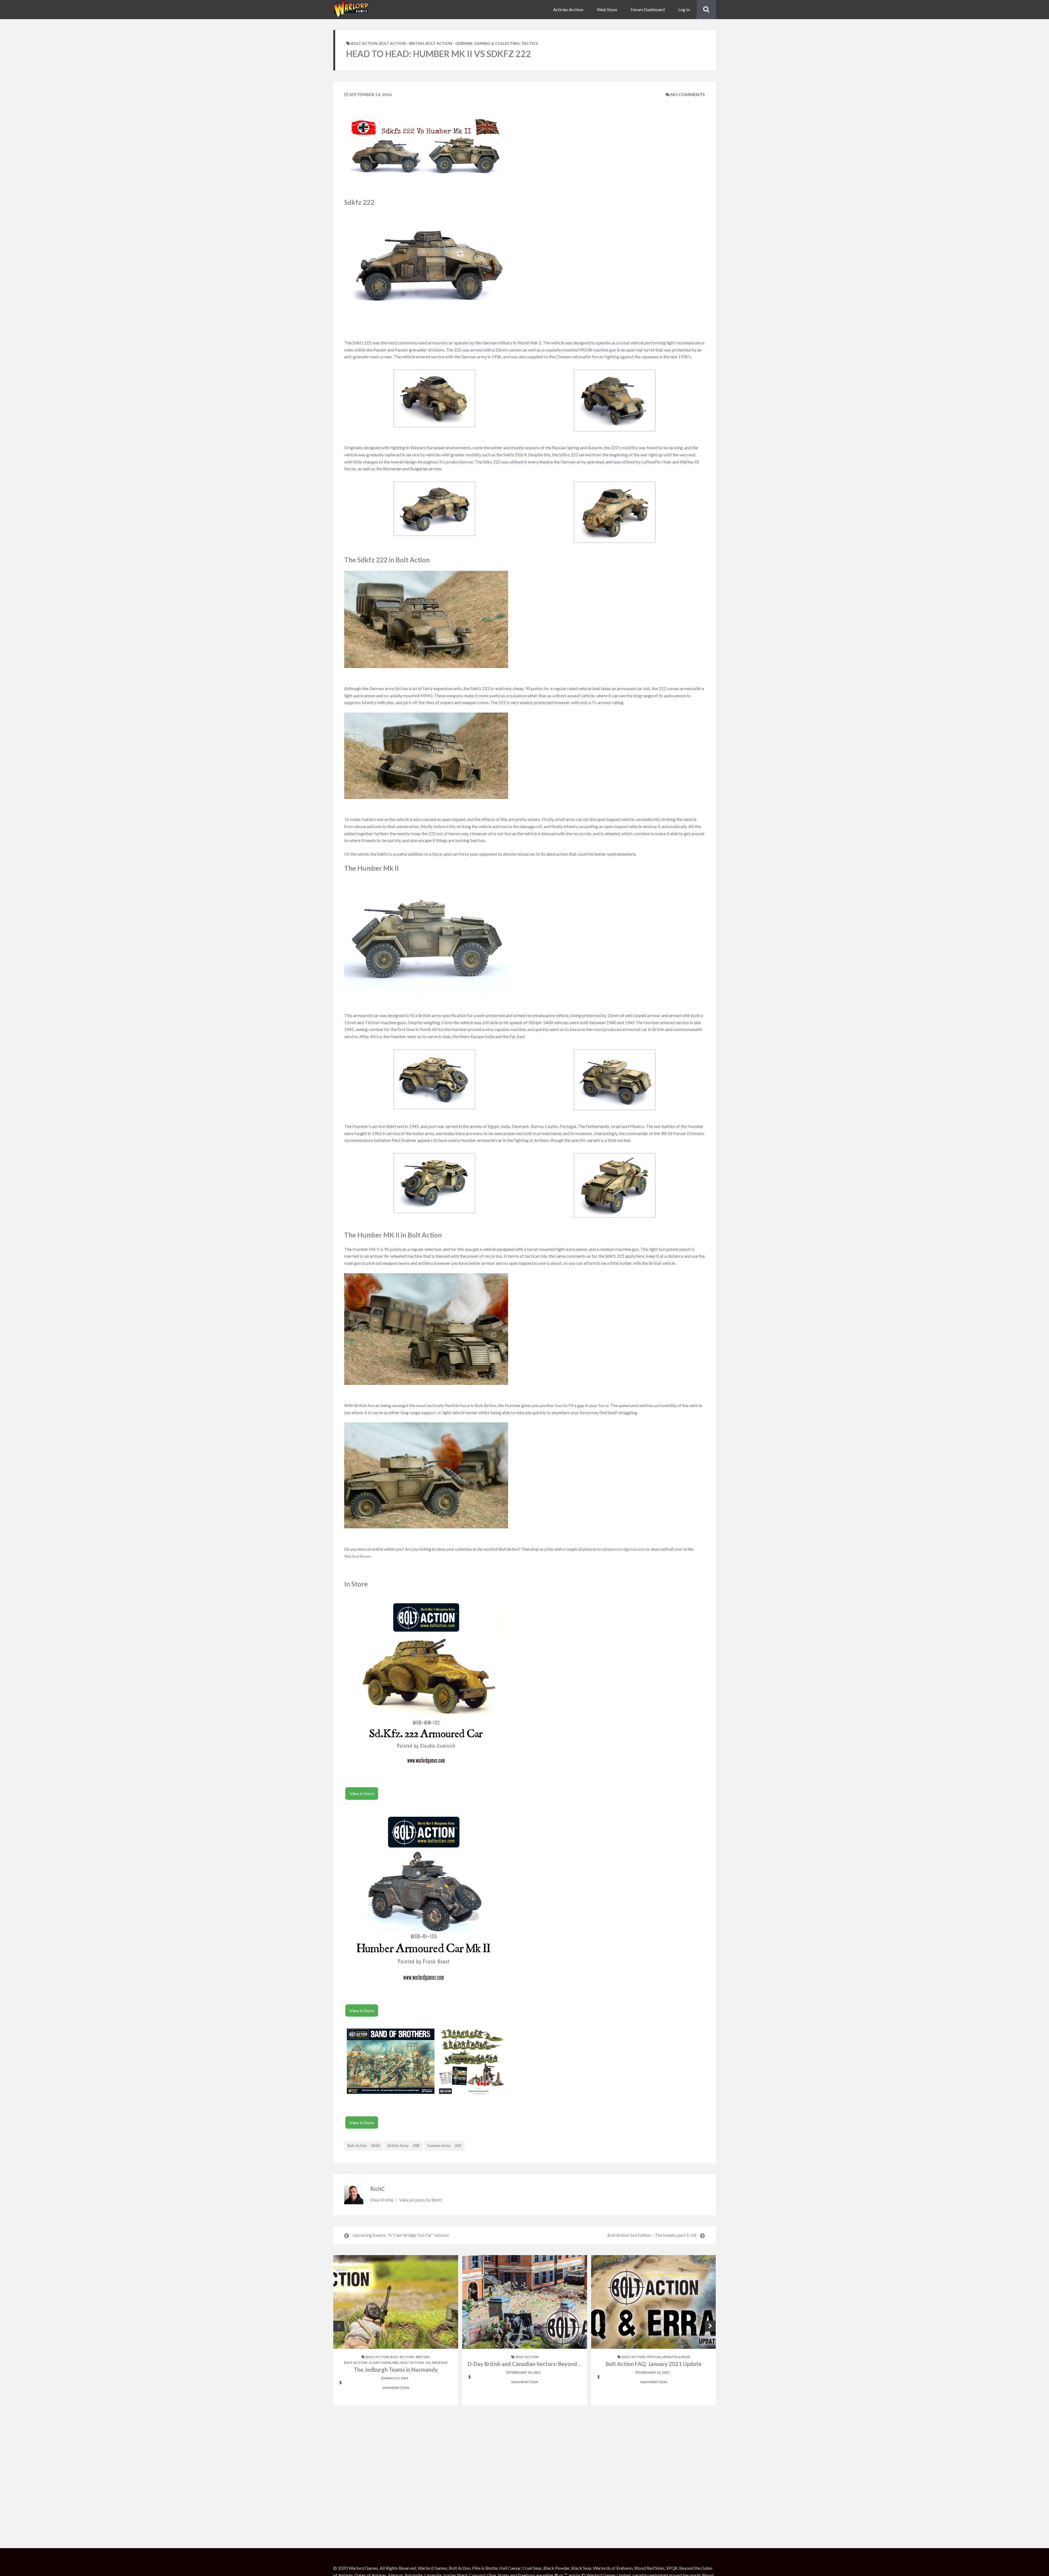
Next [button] (710, 2326)
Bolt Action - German (449, 43)
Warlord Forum (358, 1556)
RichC (378, 2189)
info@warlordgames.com (623, 1549)
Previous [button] (339, 2326)
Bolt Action (364, 43)
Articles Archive (568, 9)
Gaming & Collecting (497, 43)
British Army (403, 2145)
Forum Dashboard (648, 9)
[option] (396, 2330)
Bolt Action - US (415, 2363)
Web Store (607, 9)
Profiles (440, 2363)
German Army (444, 2145)
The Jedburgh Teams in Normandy (396, 2370)
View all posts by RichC (421, 2200)
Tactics (530, 43)
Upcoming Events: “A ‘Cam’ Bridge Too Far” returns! (401, 2235)
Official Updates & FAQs (668, 2357)
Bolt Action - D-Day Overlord (371, 2363)
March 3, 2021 (396, 2378)
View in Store (362, 1793)
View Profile (382, 2200)
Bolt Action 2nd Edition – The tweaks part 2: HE (652, 2235)
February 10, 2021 (525, 2372)
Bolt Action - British (402, 43)
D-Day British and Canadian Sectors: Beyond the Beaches (538, 2364)
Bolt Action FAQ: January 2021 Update (654, 2364)
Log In (684, 9)
